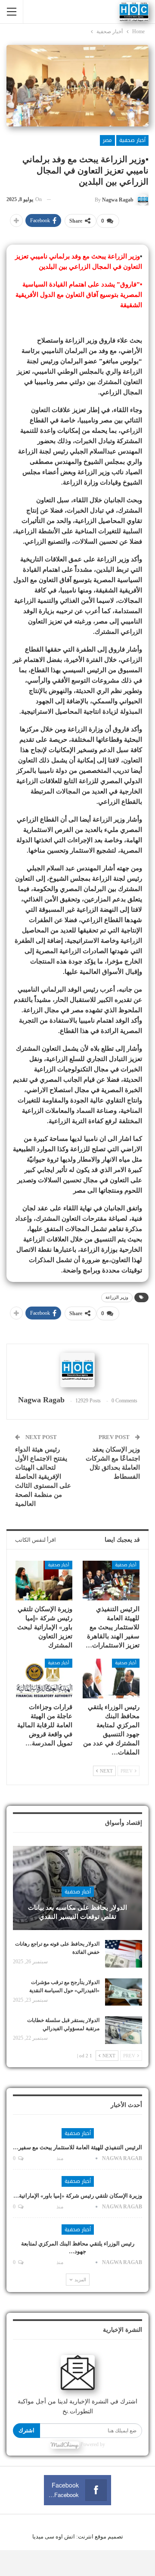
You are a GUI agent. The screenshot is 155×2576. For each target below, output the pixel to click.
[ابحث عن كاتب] (77, 1370)
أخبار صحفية (132, 140)
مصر (107, 140)
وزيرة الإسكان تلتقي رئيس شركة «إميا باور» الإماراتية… (78, 2196)
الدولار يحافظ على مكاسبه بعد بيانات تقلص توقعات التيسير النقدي (77, 1912)
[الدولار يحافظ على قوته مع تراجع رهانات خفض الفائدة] (124, 1954)
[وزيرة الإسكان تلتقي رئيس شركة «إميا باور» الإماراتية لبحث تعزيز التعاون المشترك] (44, 1581)
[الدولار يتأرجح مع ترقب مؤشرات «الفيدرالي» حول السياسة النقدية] (124, 1992)
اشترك (26, 2430)
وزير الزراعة (117, 1297)
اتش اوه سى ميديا (54, 2537)
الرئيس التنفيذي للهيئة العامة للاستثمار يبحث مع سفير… (77, 2147)
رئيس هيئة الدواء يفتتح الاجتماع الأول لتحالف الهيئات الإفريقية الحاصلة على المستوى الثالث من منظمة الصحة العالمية (43, 1477)
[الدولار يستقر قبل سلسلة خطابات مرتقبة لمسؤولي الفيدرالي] (124, 2030)
